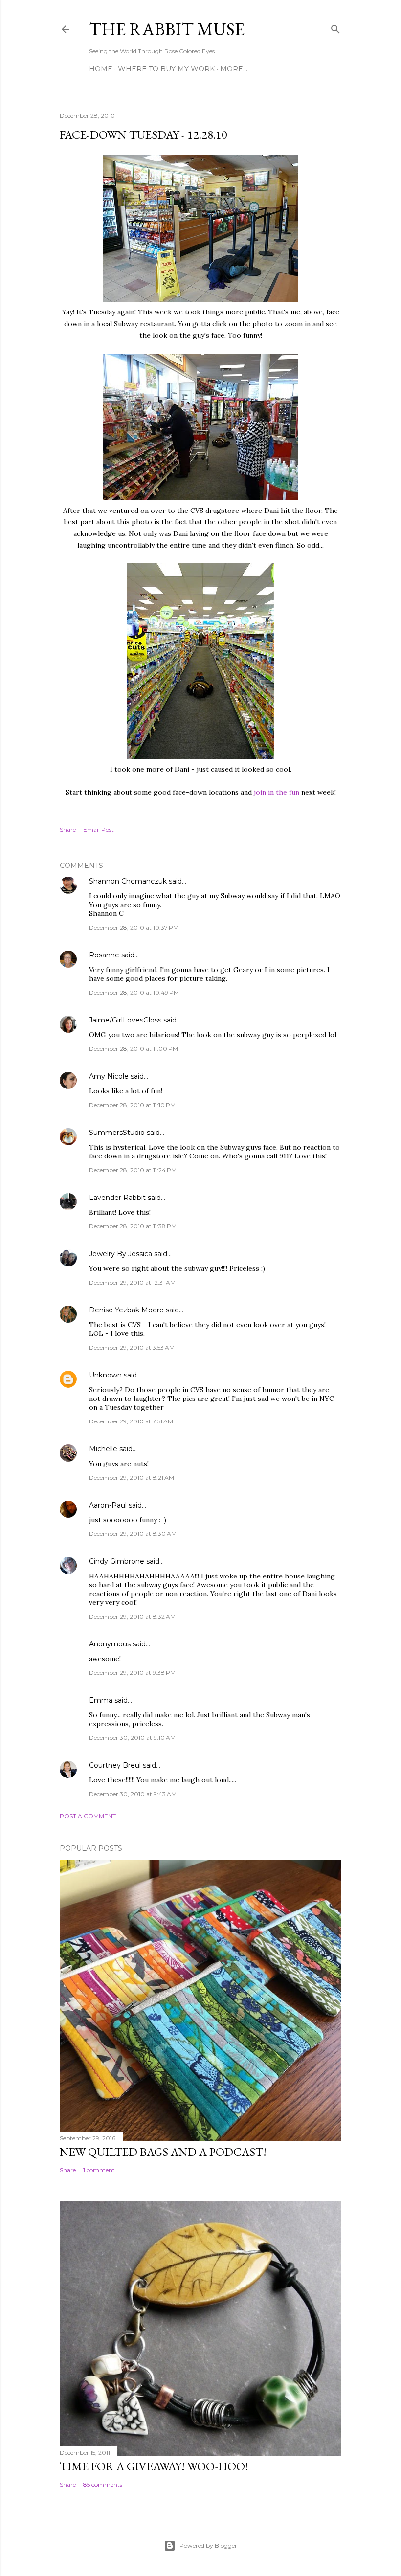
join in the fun (277, 792)
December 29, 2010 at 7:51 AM (131, 1421)
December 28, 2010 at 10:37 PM (134, 927)
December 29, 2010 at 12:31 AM (132, 1282)
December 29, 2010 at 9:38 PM (132, 1673)
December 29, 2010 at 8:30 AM (133, 1534)
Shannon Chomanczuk (128, 881)
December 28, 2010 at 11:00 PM (134, 1049)
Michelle (103, 1449)
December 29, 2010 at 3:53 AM (132, 1347)
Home (101, 69)
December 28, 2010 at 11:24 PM (133, 1170)
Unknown (105, 1375)
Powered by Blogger (208, 2545)
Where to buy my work (166, 69)
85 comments (103, 2484)
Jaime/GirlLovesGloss (125, 1020)
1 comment (99, 2170)
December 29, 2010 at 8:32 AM (132, 1616)
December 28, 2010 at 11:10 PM (132, 1105)
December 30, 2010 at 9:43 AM (133, 1794)
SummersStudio (117, 1133)
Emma (101, 1700)
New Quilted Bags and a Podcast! (163, 2152)
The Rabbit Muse (167, 29)
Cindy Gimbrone (117, 1561)
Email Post (99, 830)
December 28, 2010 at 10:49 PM (134, 992)
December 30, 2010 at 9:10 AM (132, 1738)
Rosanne (104, 955)
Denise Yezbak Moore (126, 1310)
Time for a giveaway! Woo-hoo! (154, 2466)
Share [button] (68, 830)
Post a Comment (88, 1816)
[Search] (335, 27)
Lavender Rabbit (117, 1198)
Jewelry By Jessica (121, 1254)
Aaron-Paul (108, 1505)
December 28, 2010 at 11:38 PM (133, 1226)
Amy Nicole (109, 1076)
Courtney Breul (115, 1765)
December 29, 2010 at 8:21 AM (132, 1477)
